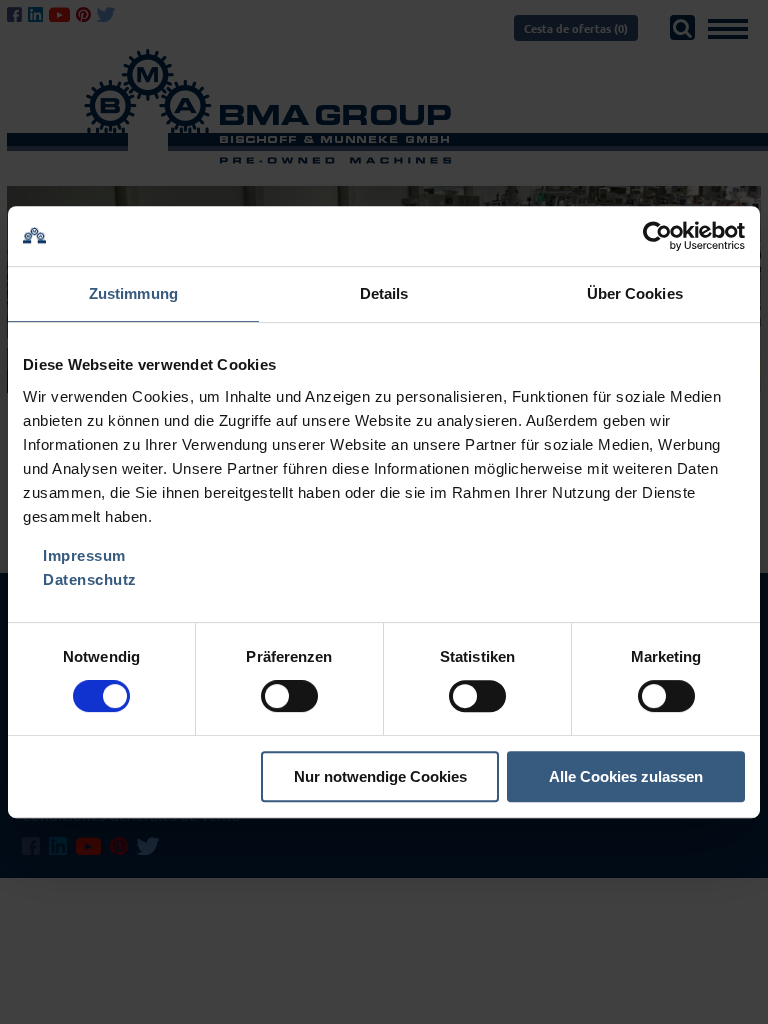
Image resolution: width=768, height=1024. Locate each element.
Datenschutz (90, 579)
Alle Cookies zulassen (626, 776)
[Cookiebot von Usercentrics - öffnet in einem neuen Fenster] (657, 236)
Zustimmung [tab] (133, 293)
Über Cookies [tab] (635, 293)
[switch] (289, 696)
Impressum (84, 555)
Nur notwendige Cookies (380, 776)
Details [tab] (384, 293)
